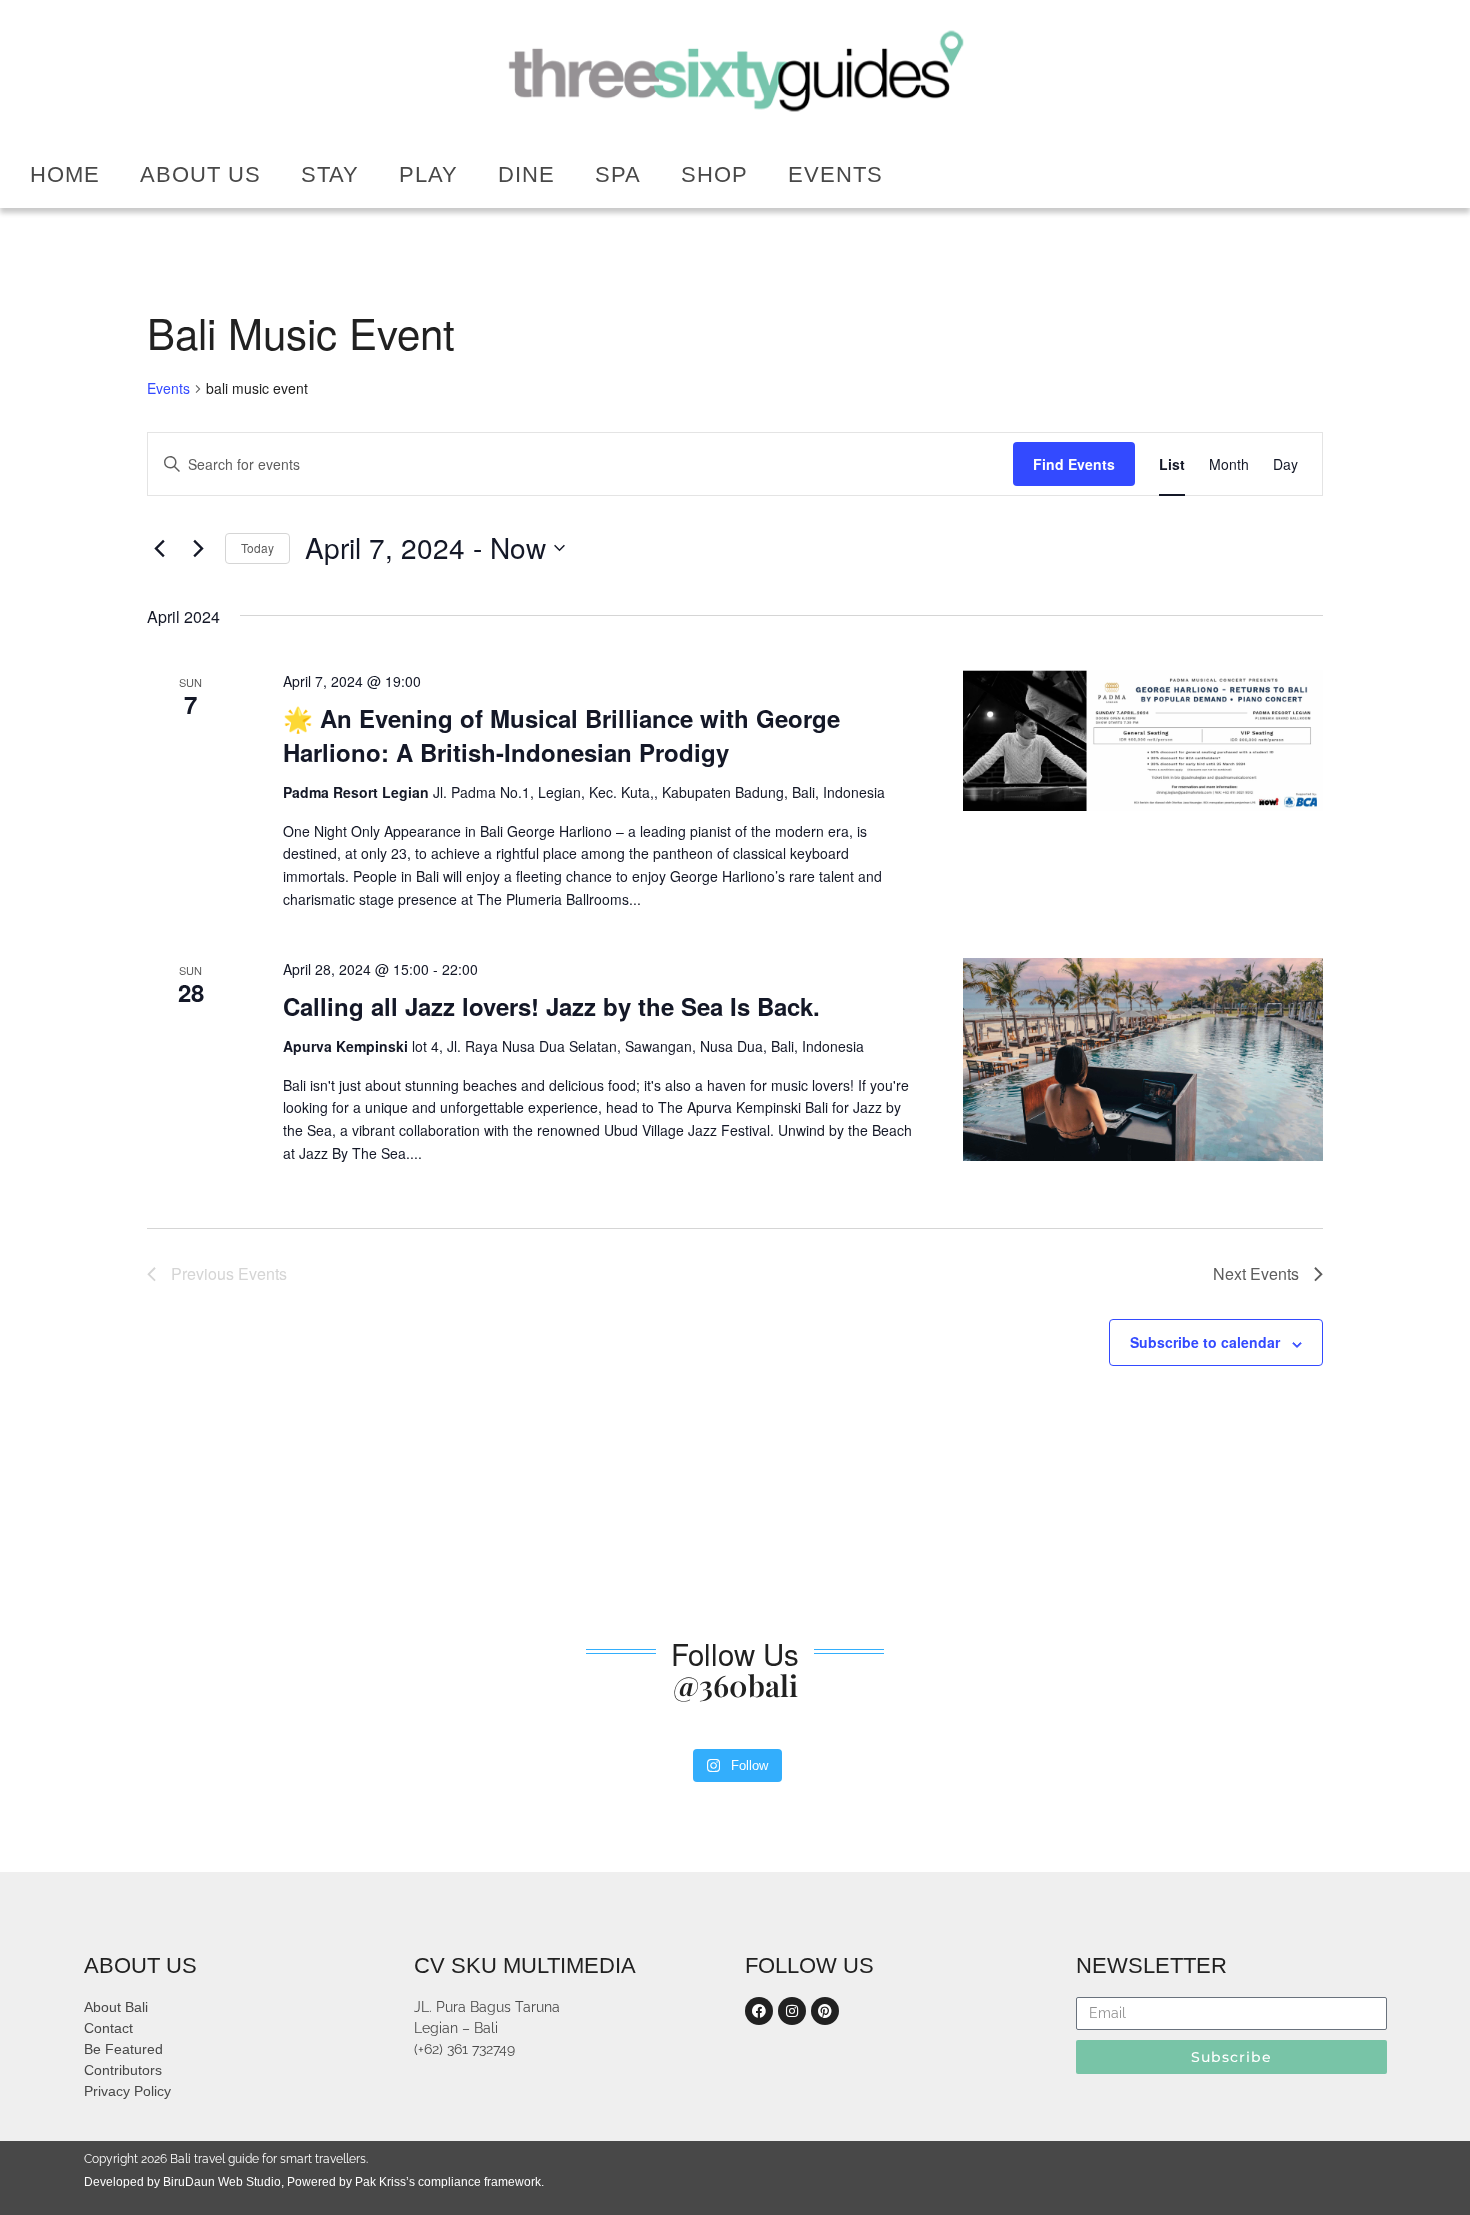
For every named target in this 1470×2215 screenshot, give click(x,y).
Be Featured (123, 2049)
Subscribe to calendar (1205, 1342)
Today (257, 547)
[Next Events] (198, 548)
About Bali (116, 2007)
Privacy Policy (127, 2091)
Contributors (123, 2070)
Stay (330, 174)
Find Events (1074, 464)
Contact (108, 2028)
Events (835, 174)
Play (428, 174)
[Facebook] (759, 2011)
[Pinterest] (825, 2011)
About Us (200, 174)
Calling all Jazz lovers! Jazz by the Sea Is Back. (551, 1006)
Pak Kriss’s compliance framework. (449, 2181)
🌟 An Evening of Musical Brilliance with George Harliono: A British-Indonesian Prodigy (561, 735)
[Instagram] (792, 2011)
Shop (714, 174)
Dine (526, 174)
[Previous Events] (159, 548)
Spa (618, 174)
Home (65, 174)
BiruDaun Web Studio (220, 2181)
